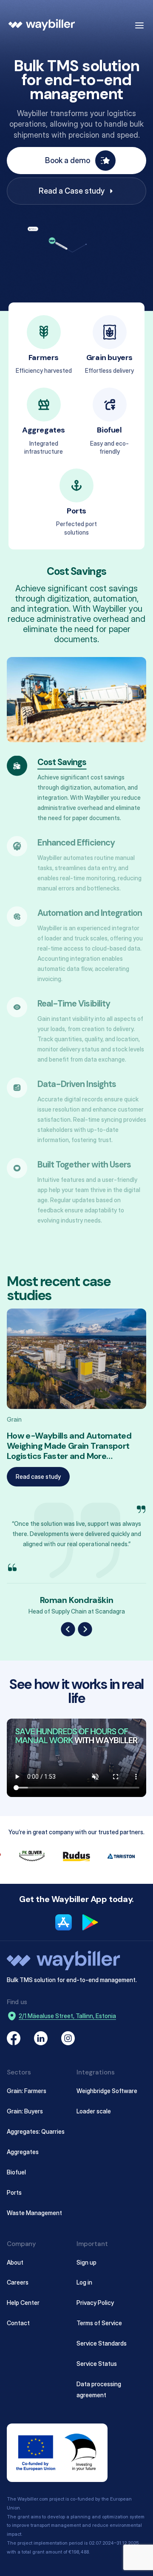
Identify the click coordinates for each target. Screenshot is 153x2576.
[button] (68, 1629)
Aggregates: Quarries (36, 2131)
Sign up (86, 2262)
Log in (84, 2282)
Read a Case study (72, 191)
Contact (18, 2323)
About (15, 2262)
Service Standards (102, 2343)
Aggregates (23, 2151)
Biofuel (16, 2172)
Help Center (23, 2303)
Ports (14, 2192)
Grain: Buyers (25, 2111)
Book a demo (68, 160)
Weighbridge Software (107, 2090)
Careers (18, 2282)
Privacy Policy (95, 2303)
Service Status (97, 2364)
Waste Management (34, 2212)
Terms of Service (99, 2323)
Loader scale (94, 2111)
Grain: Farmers (27, 2090)
